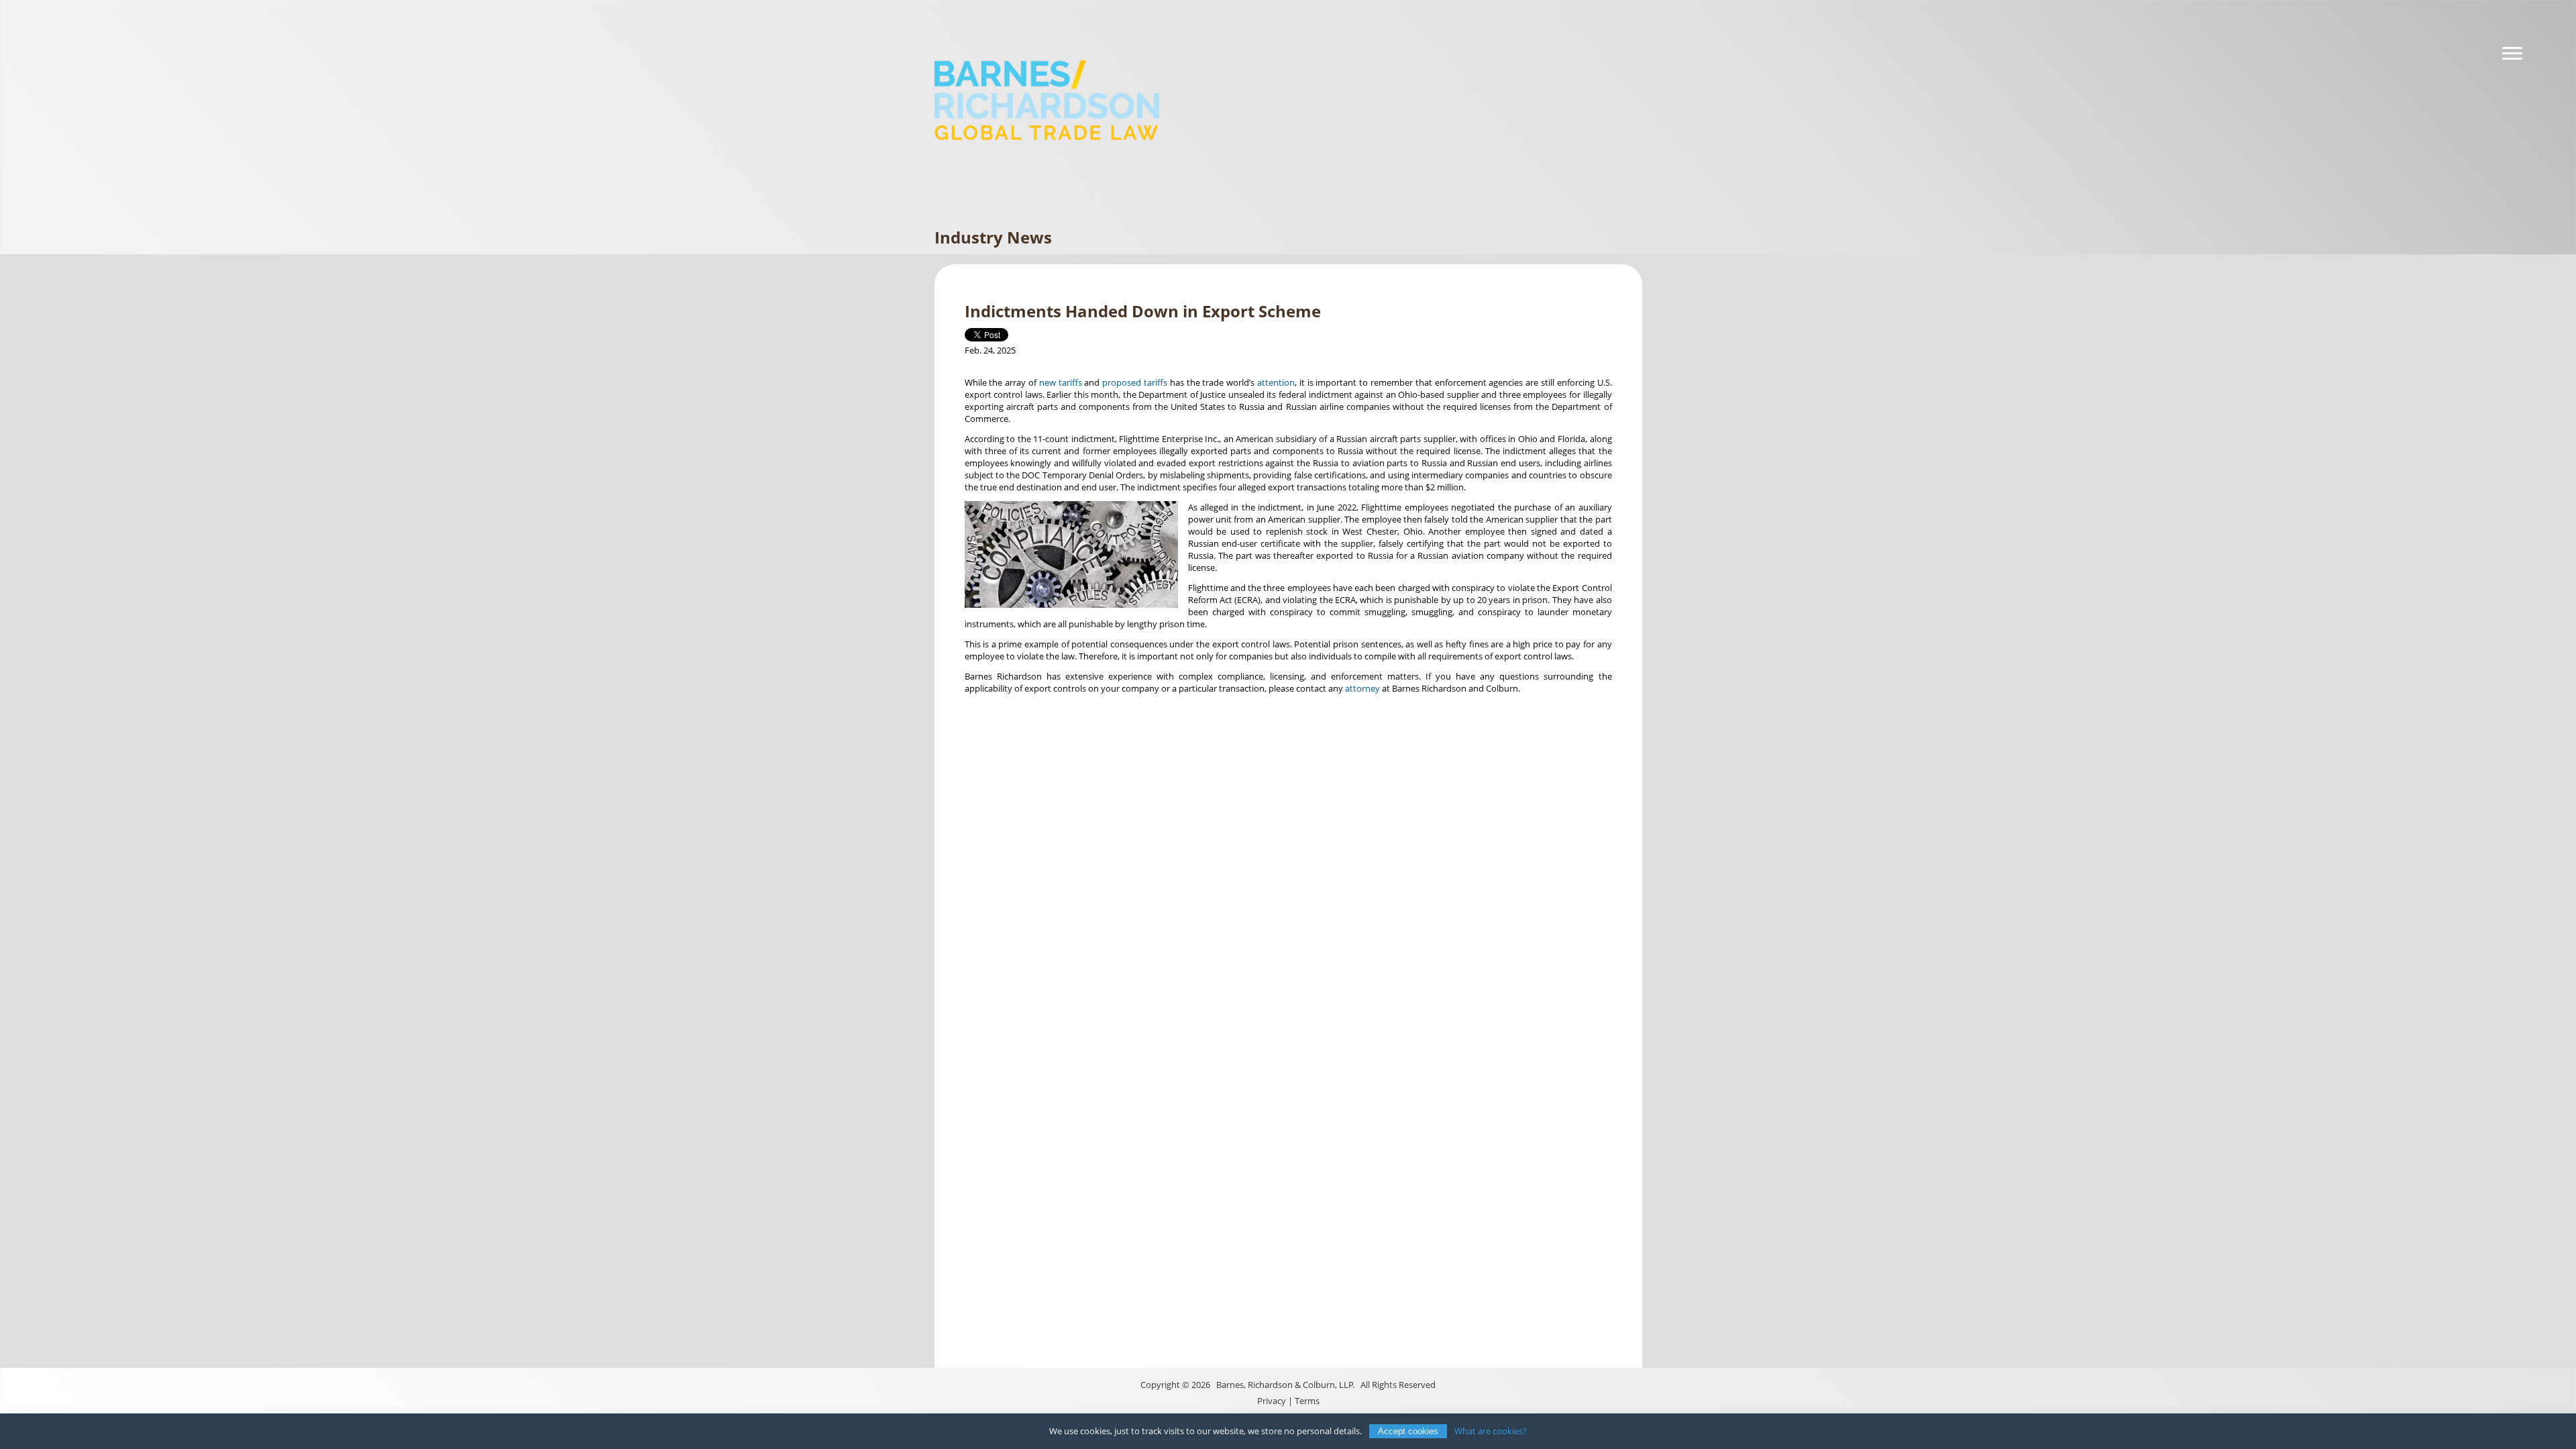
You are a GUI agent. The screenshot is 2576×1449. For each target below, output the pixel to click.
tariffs (1070, 382)
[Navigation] (2512, 54)
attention (1276, 382)
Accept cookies (1408, 1431)
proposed (1122, 382)
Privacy (1272, 1401)
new (1048, 382)
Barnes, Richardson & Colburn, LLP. (1285, 1385)
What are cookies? (1491, 1431)
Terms (1307, 1401)
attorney (1362, 688)
